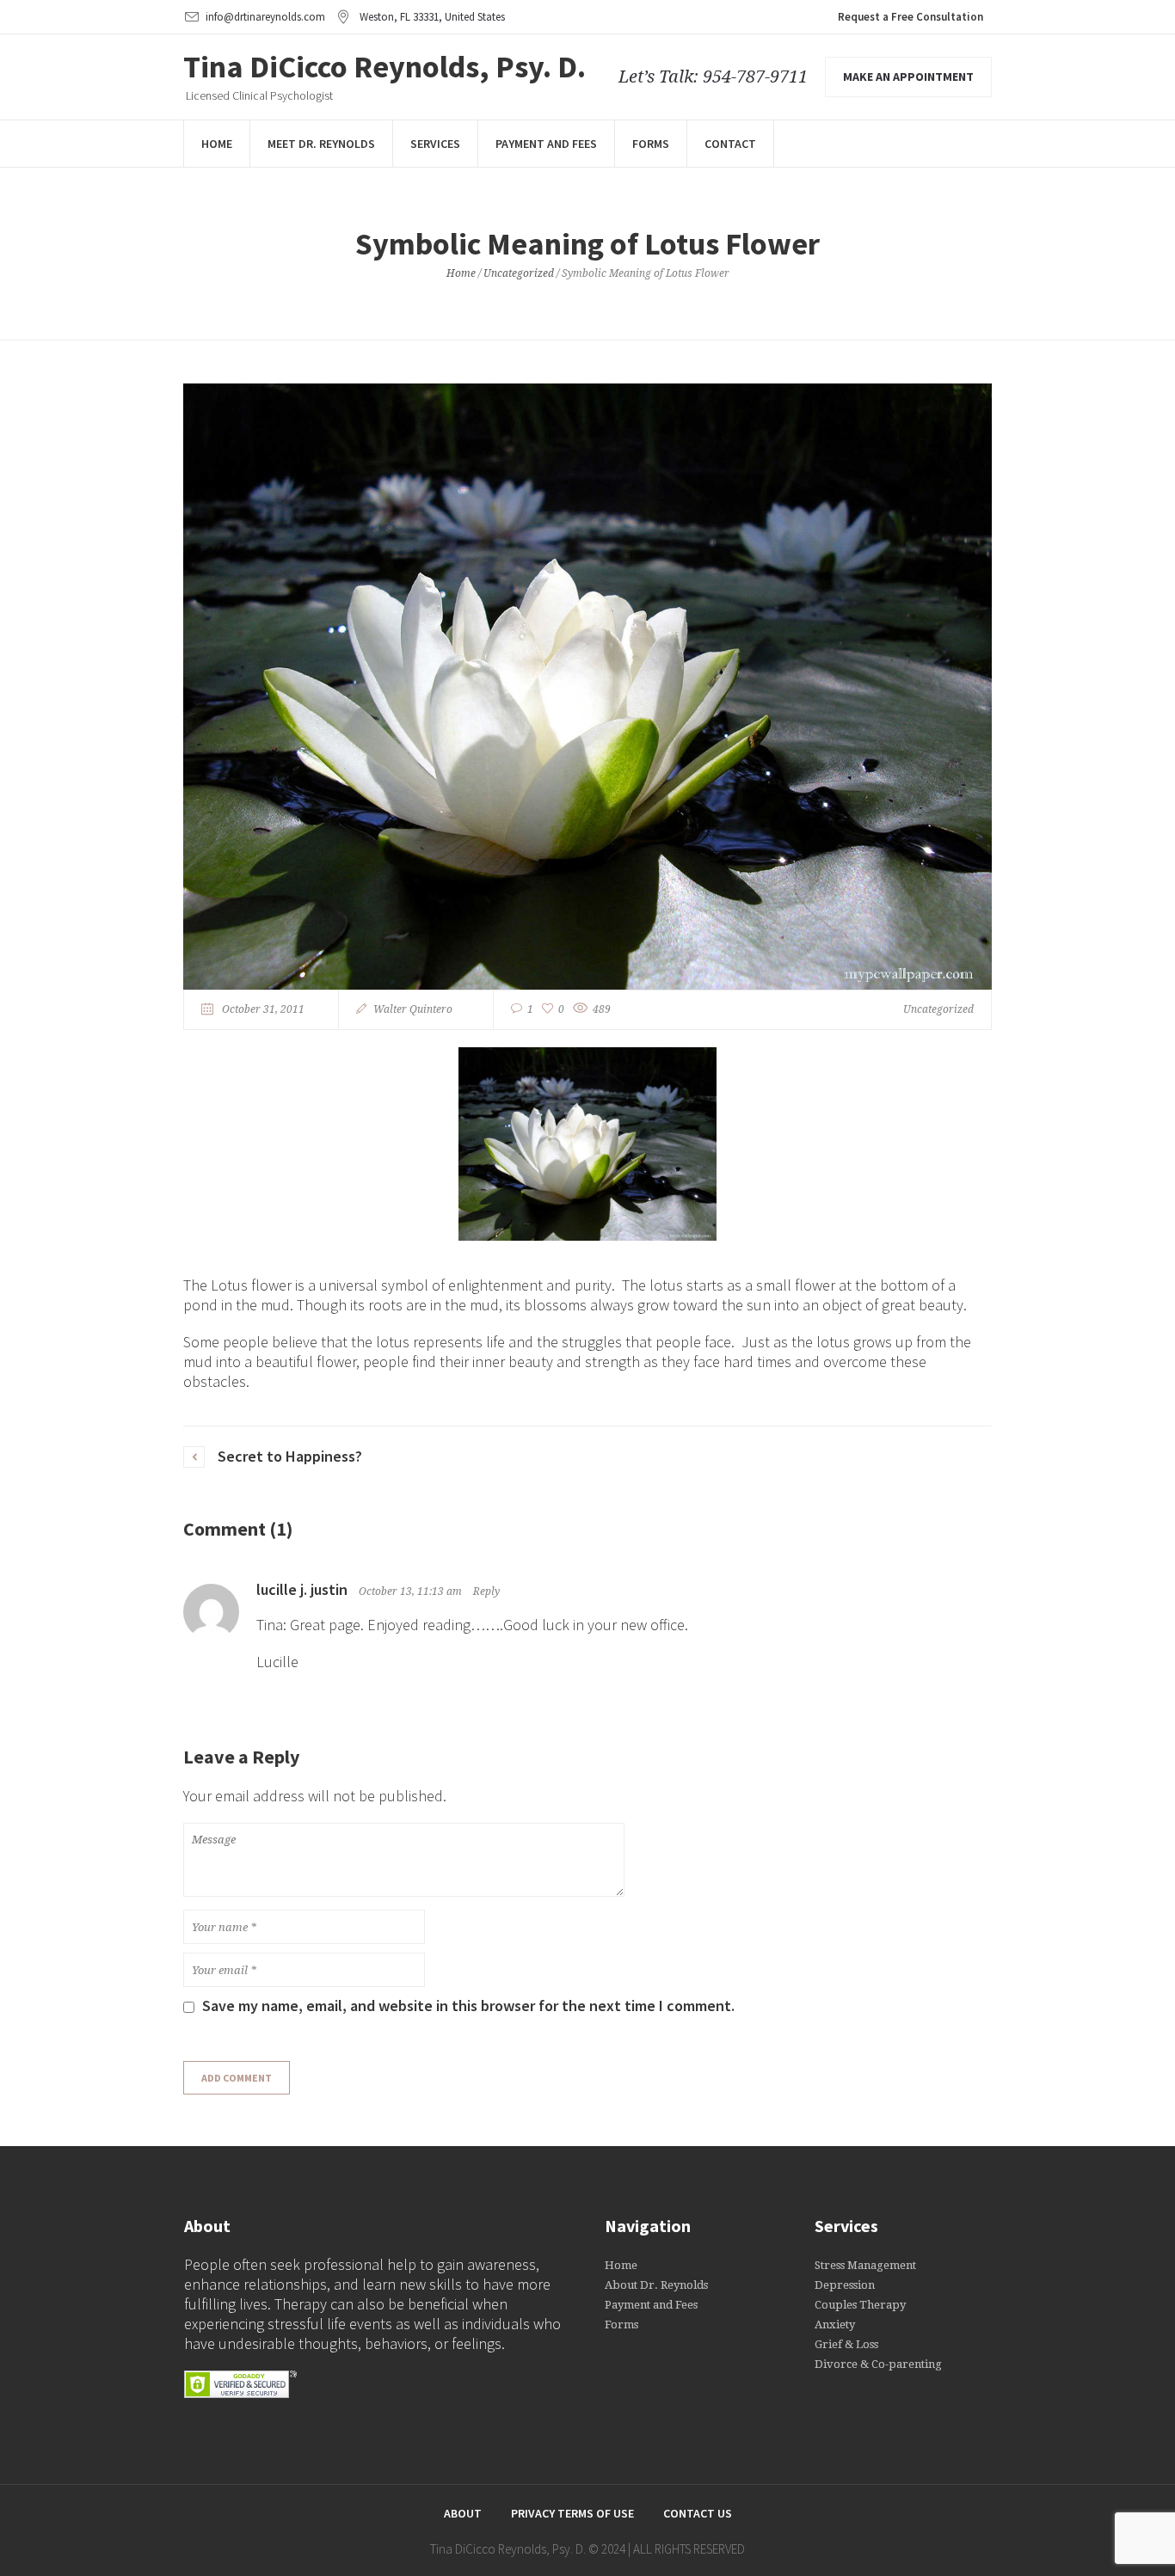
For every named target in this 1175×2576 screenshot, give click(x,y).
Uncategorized (519, 273)
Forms (621, 2325)
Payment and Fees (651, 2305)
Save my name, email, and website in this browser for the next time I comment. (468, 2006)
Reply (486, 1592)
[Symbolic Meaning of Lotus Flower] (587, 685)
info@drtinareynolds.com (265, 17)
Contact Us (698, 2513)
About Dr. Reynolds (656, 2285)
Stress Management (865, 2265)
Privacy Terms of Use (572, 2513)
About (463, 2513)
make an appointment (908, 77)
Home (461, 273)
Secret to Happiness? (290, 1456)
